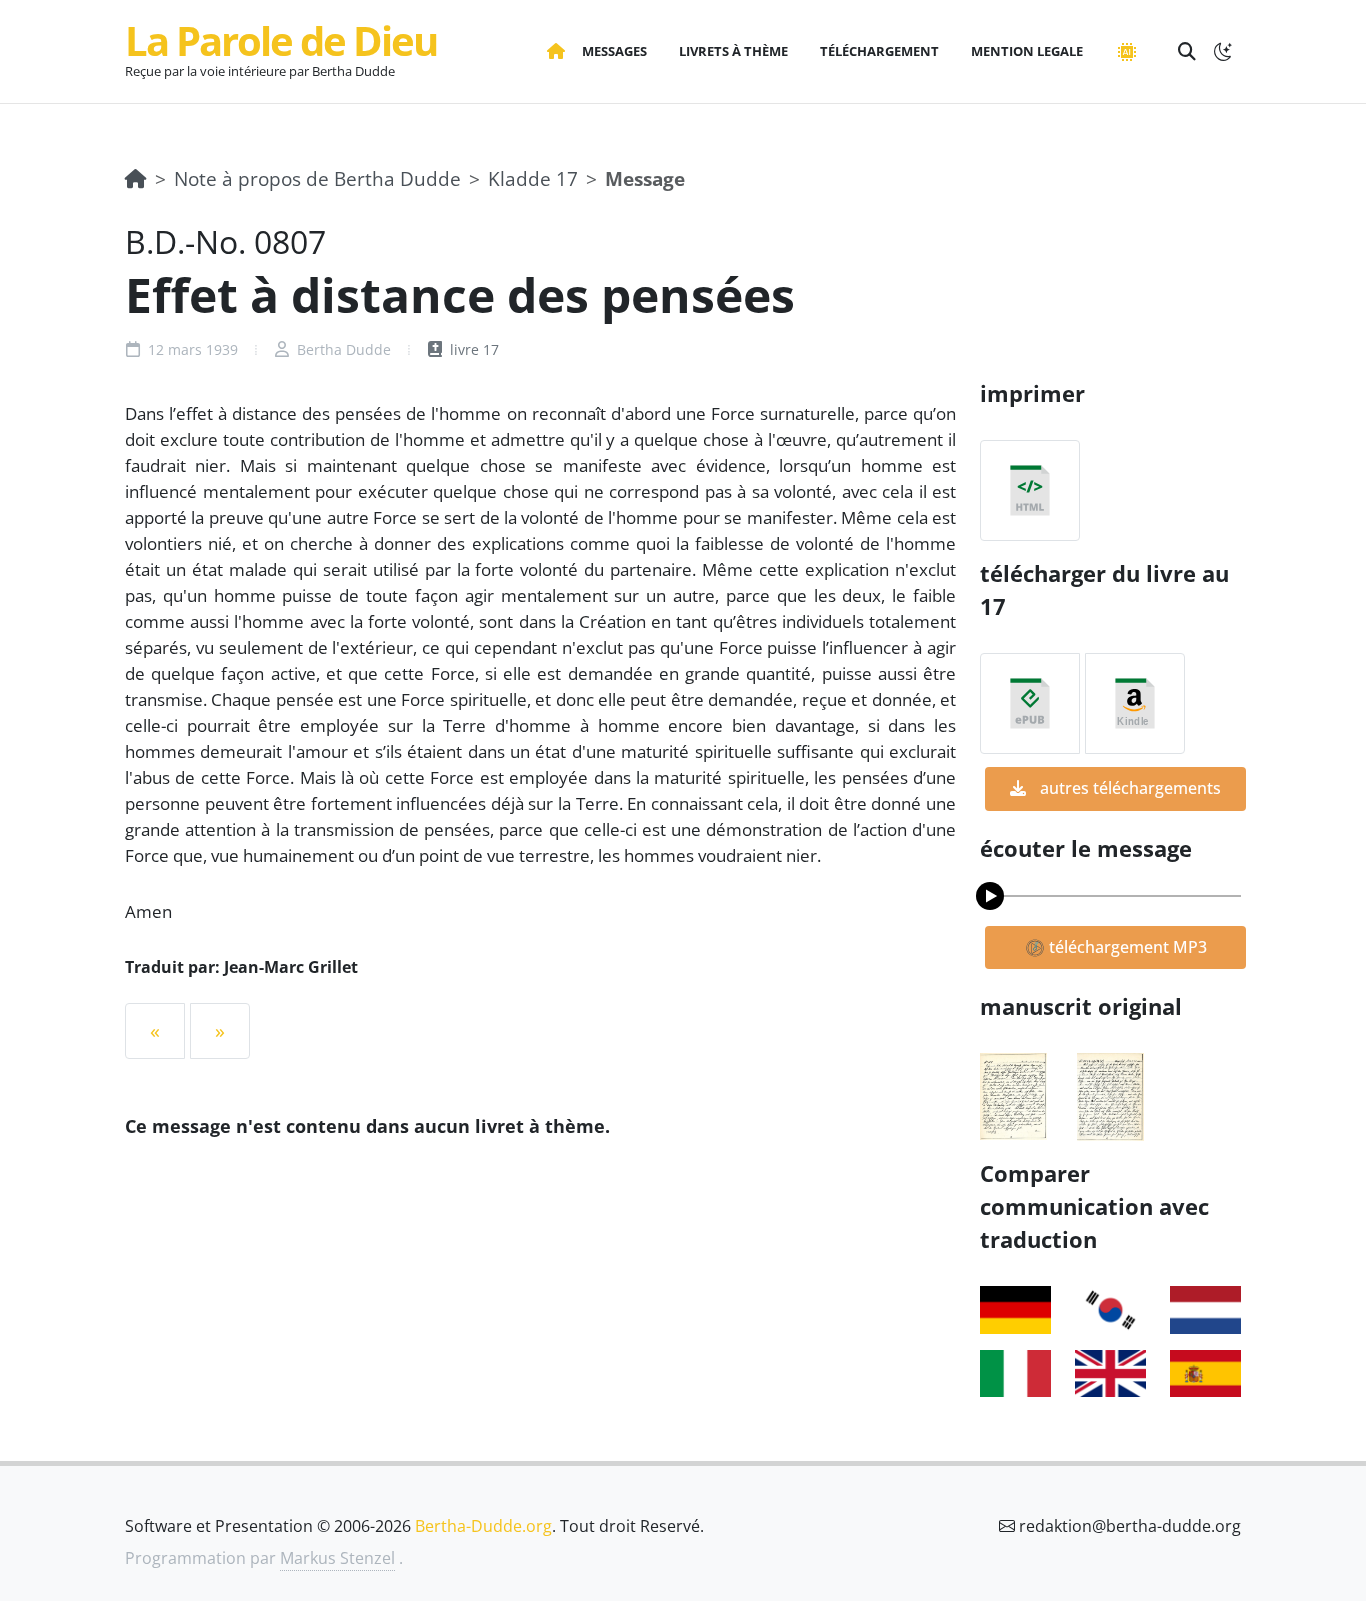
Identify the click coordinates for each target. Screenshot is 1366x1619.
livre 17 (472, 349)
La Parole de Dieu (281, 40)
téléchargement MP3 (1126, 947)
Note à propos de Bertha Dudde (317, 178)
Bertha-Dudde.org (483, 1526)
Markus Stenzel (337, 1558)
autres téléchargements (1128, 788)
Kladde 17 (533, 178)
